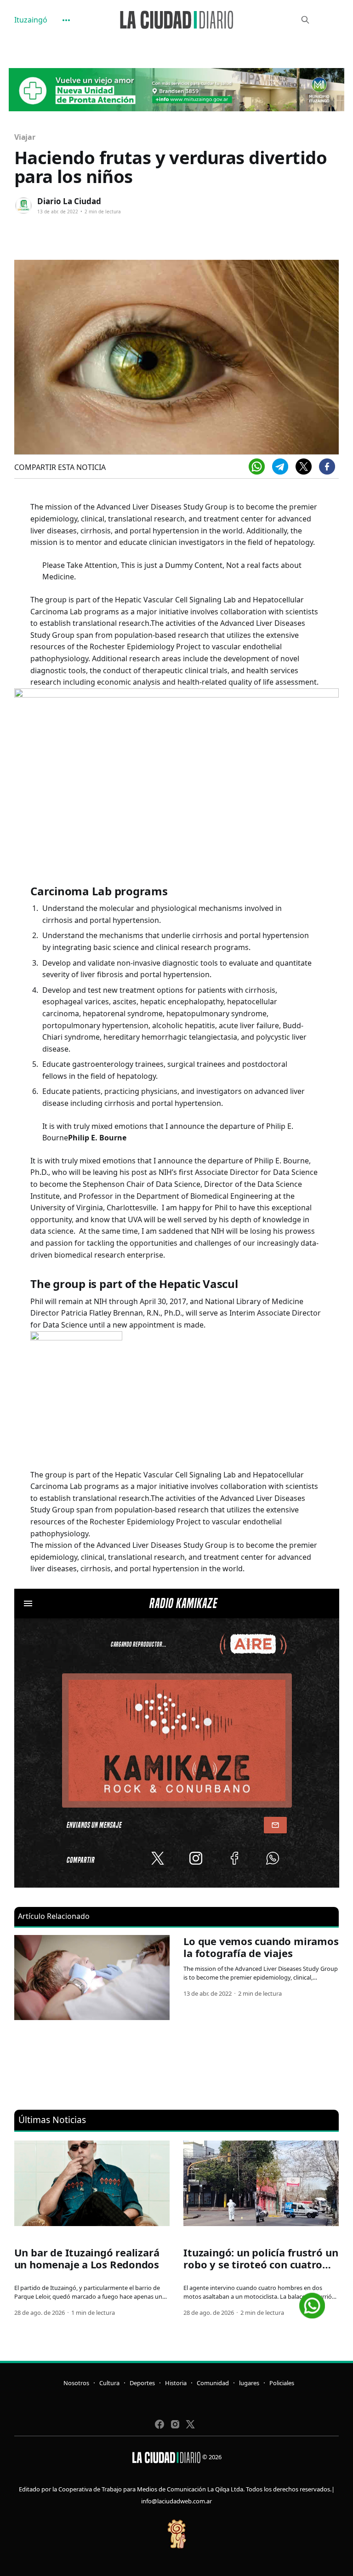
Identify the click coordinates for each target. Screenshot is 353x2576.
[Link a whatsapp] (312, 2302)
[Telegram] (280, 467)
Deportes (142, 2383)
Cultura (109, 2383)
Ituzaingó (31, 20)
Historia (176, 2383)
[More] (66, 20)
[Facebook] (327, 467)
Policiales (282, 2383)
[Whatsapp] (257, 467)
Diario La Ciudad (69, 201)
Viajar (25, 137)
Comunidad (213, 2383)
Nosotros (76, 2383)
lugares (249, 2383)
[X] (304, 467)
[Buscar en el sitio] (305, 20)
